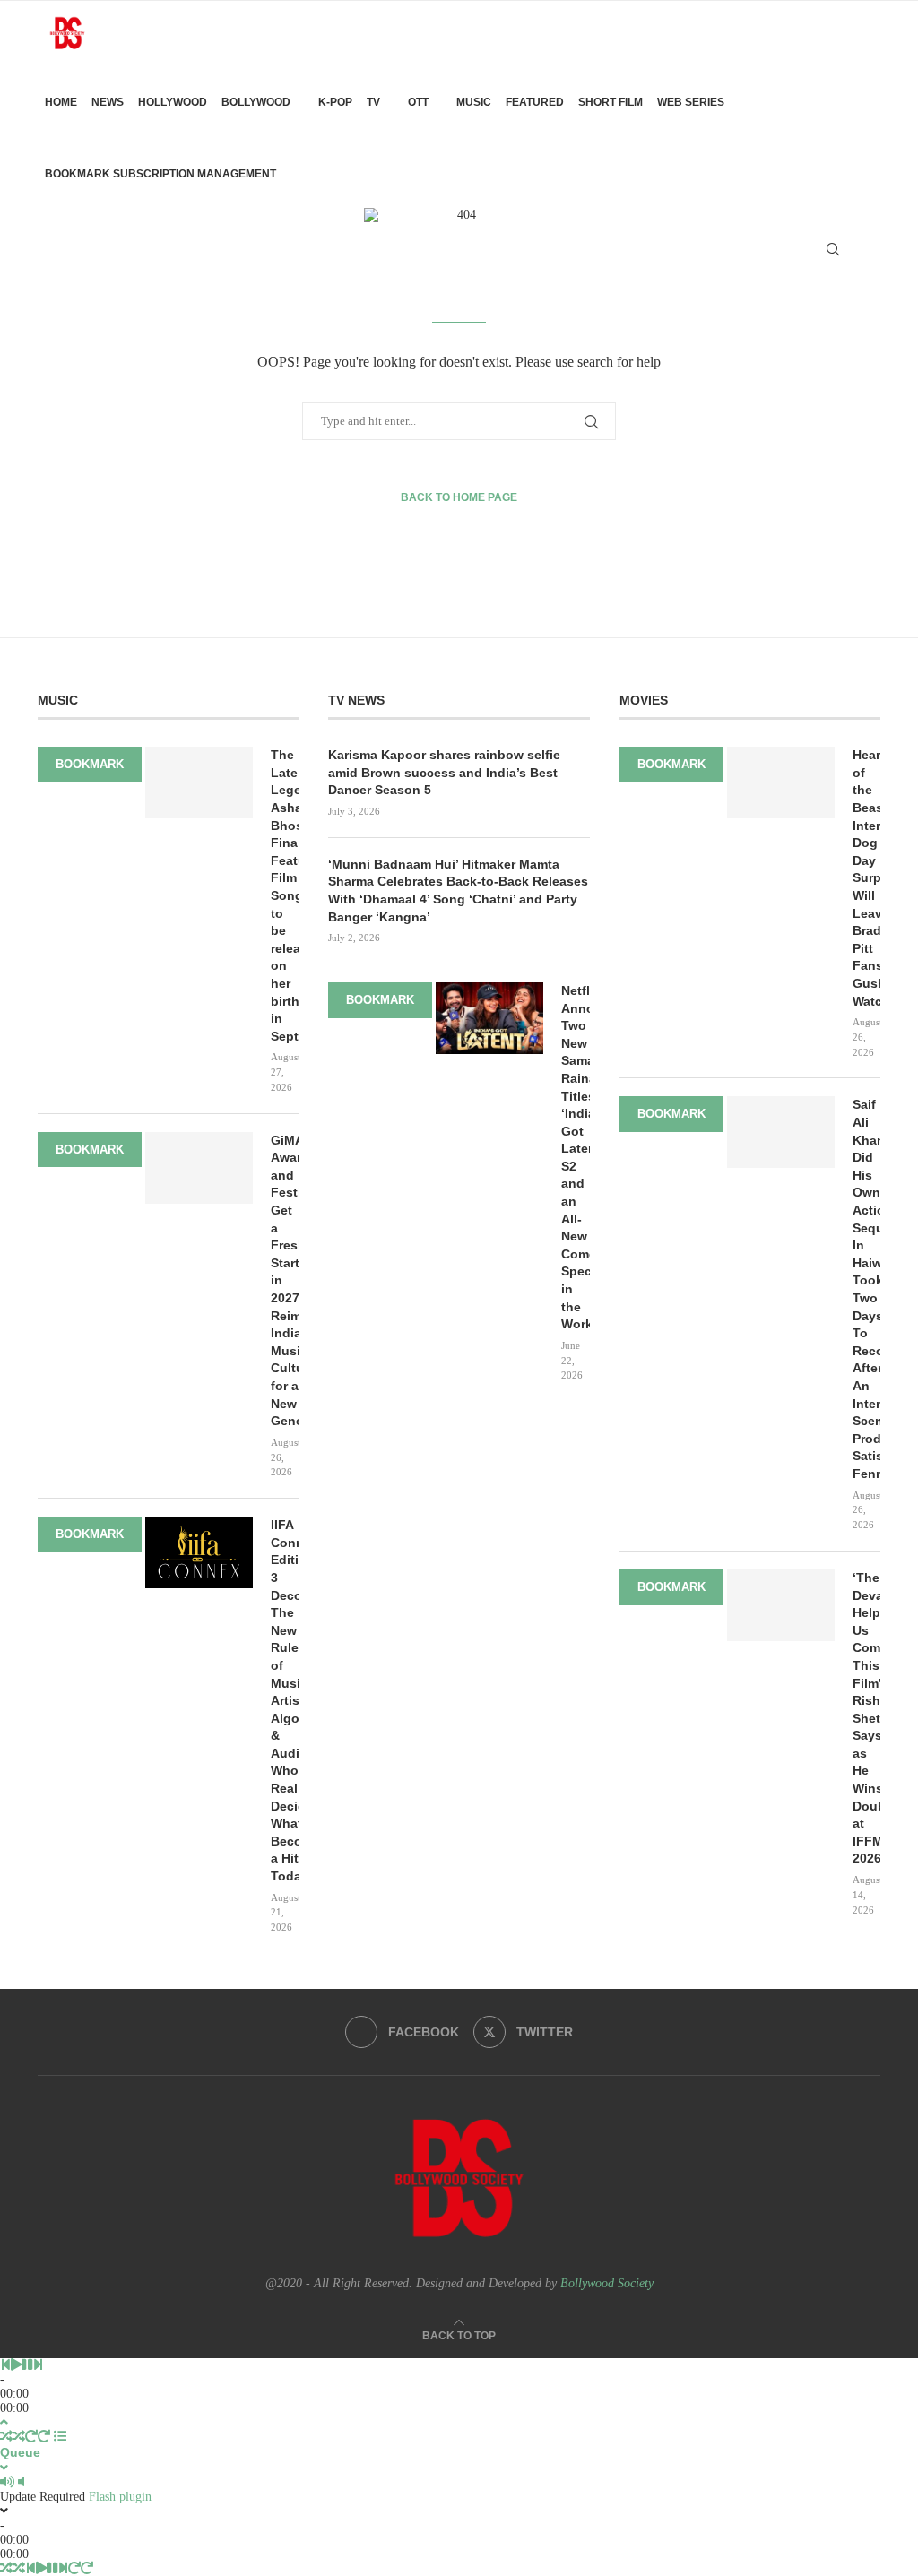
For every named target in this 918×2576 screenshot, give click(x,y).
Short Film (611, 102)
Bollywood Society (607, 2283)
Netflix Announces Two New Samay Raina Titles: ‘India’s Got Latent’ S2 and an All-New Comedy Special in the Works (575, 1157)
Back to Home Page (459, 497)
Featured (535, 102)
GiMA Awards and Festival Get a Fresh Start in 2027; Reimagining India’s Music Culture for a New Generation (285, 1281)
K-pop (335, 102)
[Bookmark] (864, 249)
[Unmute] (21, 2482)
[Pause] (27, 2365)
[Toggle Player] (4, 2422)
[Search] (833, 249)
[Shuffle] (6, 2437)
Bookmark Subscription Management (160, 174)
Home (61, 102)
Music (474, 102)
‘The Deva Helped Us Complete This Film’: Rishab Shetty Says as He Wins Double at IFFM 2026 (866, 1718)
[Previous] (5, 2365)
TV (373, 102)
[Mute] (7, 2482)
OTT (418, 102)
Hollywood (173, 102)
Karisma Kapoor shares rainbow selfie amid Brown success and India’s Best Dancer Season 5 (444, 772)
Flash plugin (120, 2497)
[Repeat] (31, 2437)
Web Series (691, 102)
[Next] (38, 2365)
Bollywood (256, 102)
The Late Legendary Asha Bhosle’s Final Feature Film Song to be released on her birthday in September (285, 895)
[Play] (16, 2365)
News (108, 102)
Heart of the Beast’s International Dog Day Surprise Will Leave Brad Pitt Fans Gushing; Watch (866, 877)
